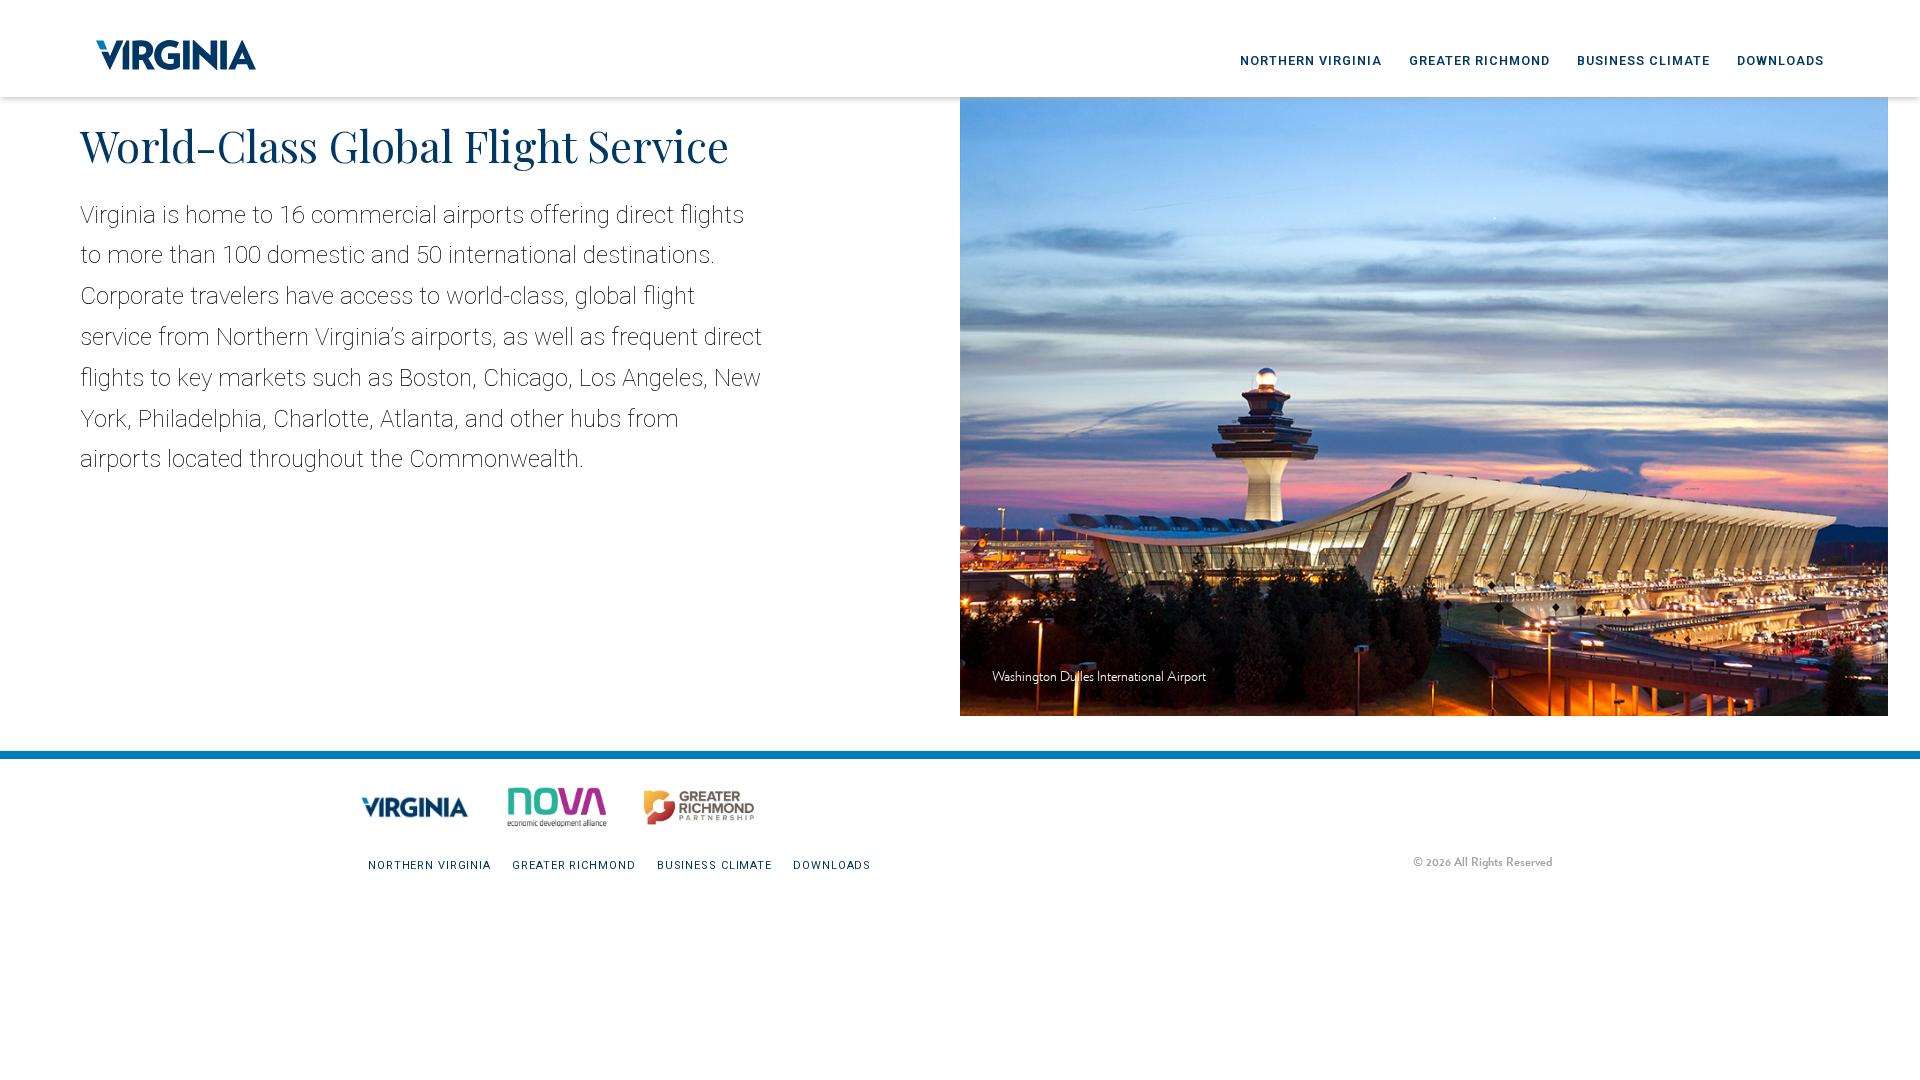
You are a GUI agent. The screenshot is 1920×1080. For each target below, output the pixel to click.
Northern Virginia (1311, 60)
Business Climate (1643, 60)
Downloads (1780, 60)
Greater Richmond (1479, 60)
